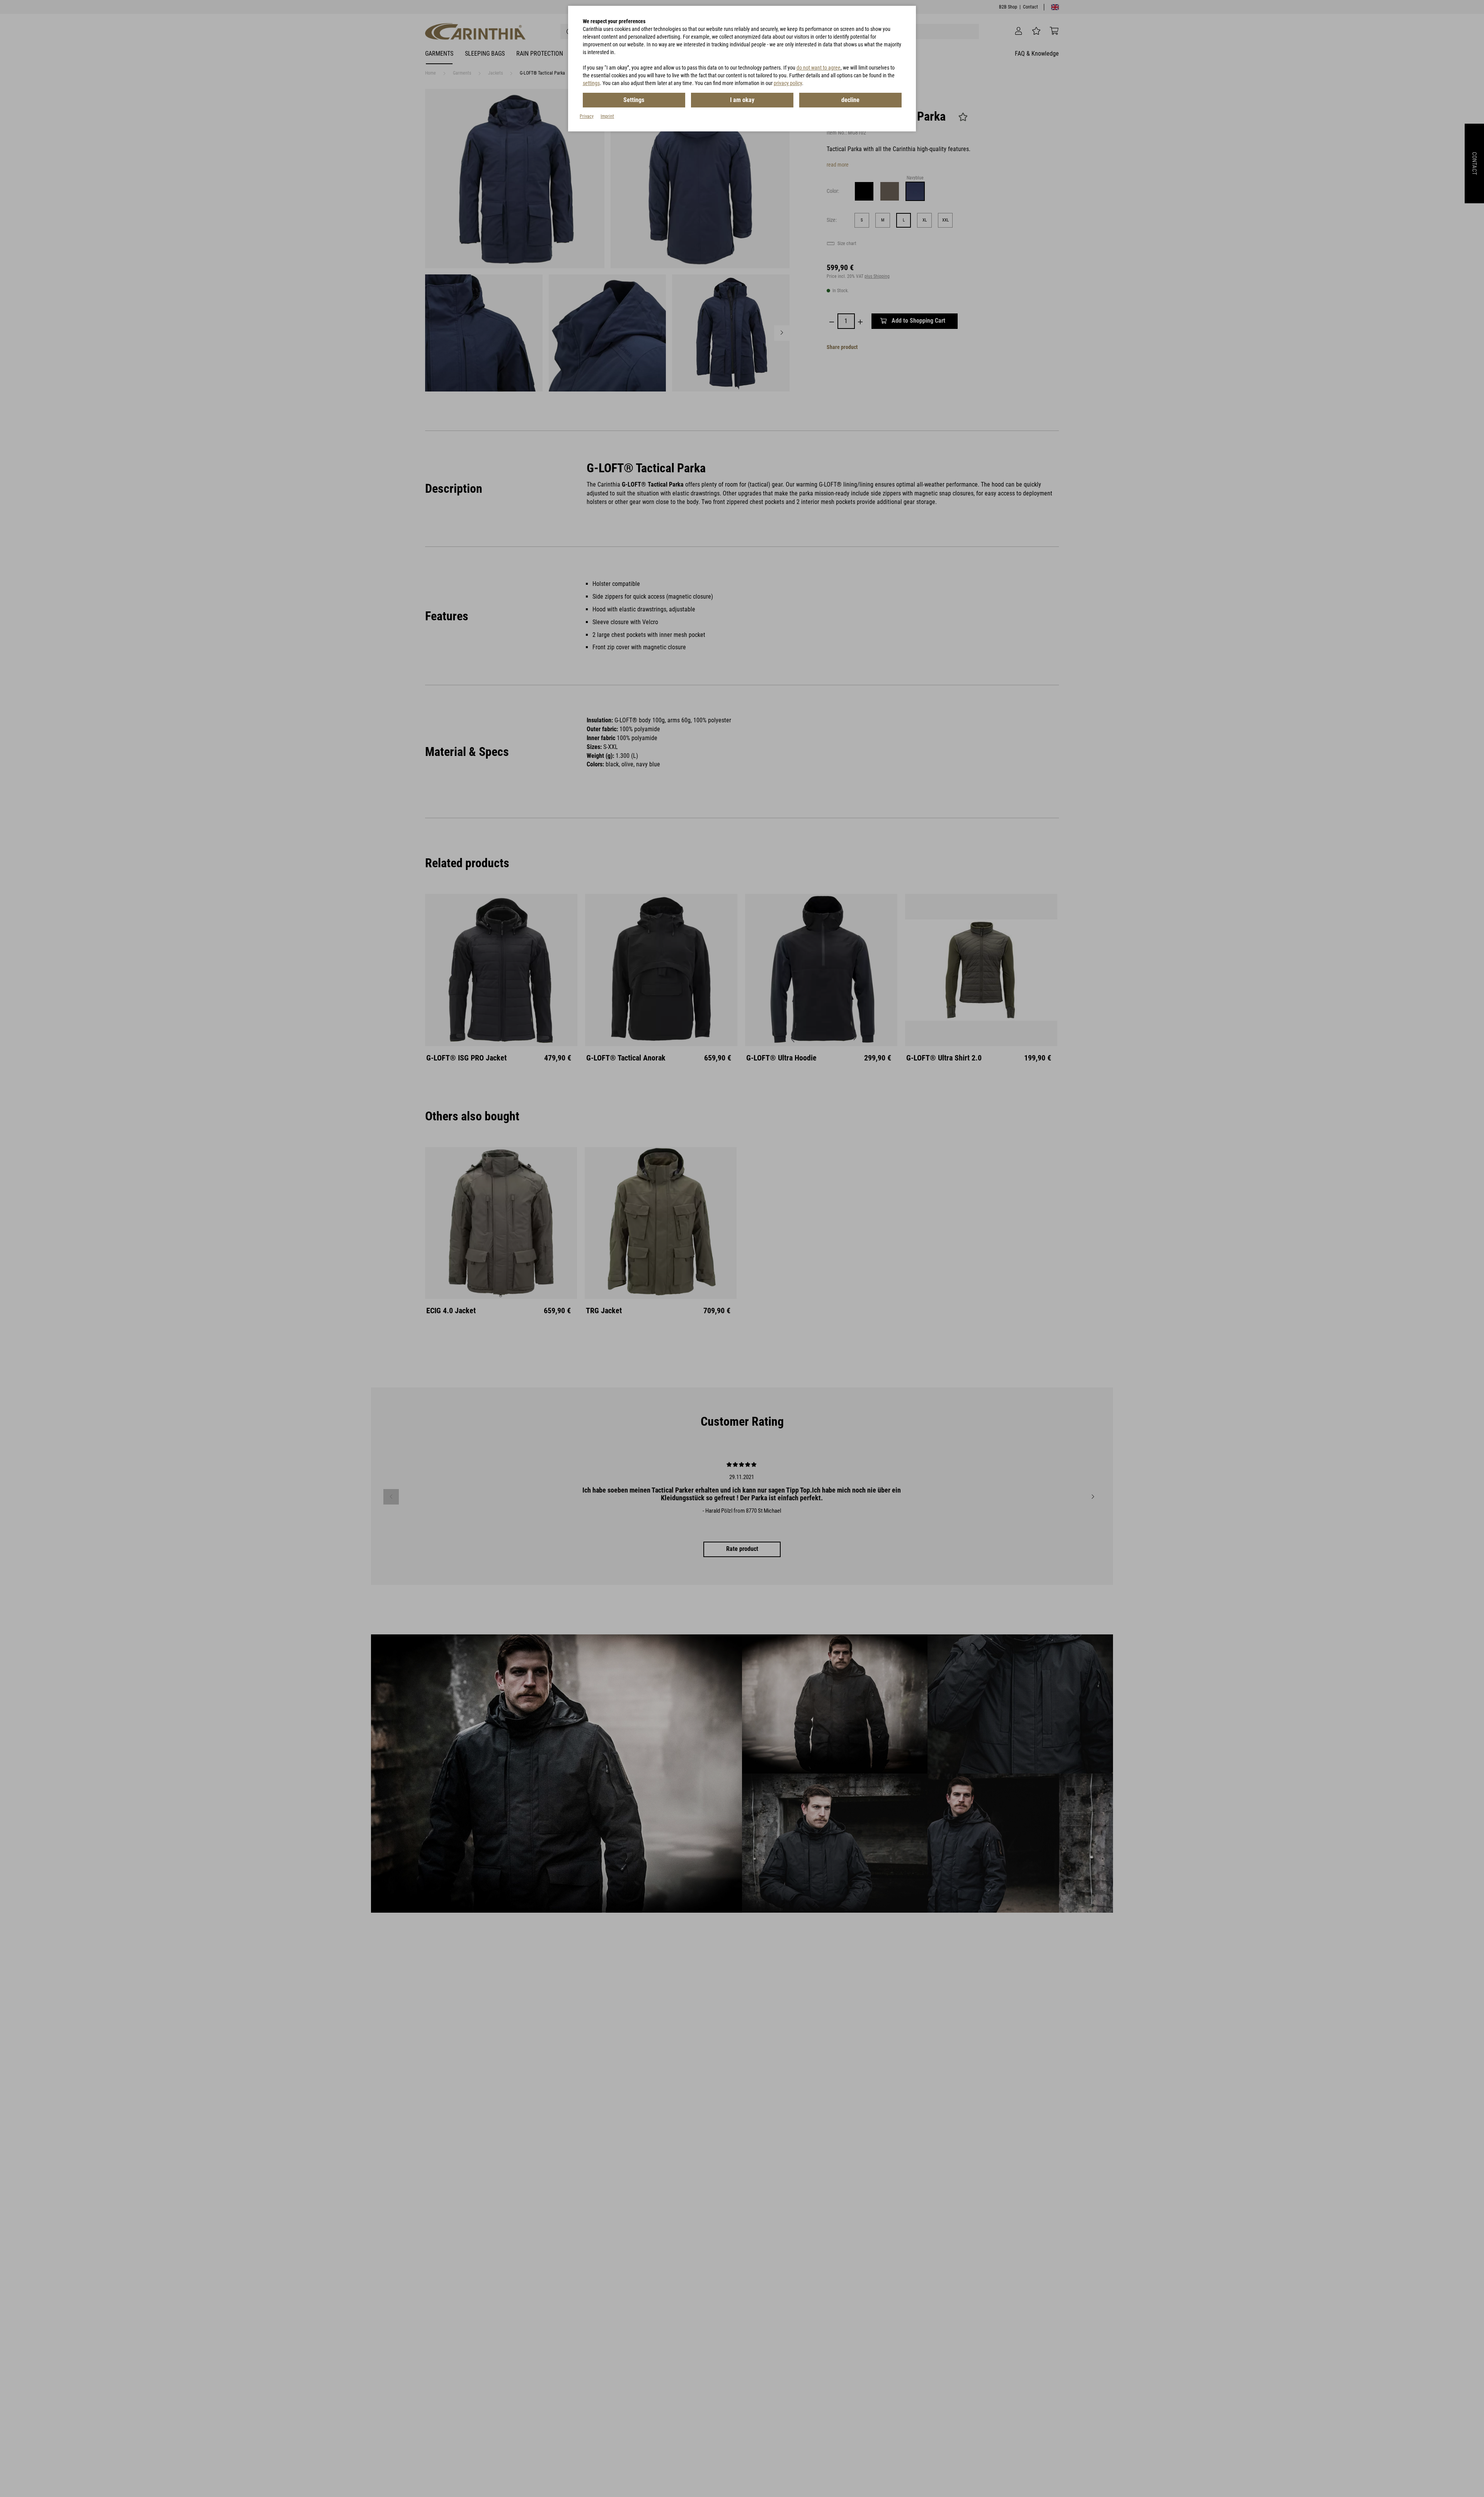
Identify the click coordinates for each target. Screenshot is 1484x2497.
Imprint (607, 116)
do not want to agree (819, 68)
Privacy (587, 116)
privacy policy (788, 83)
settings (591, 83)
